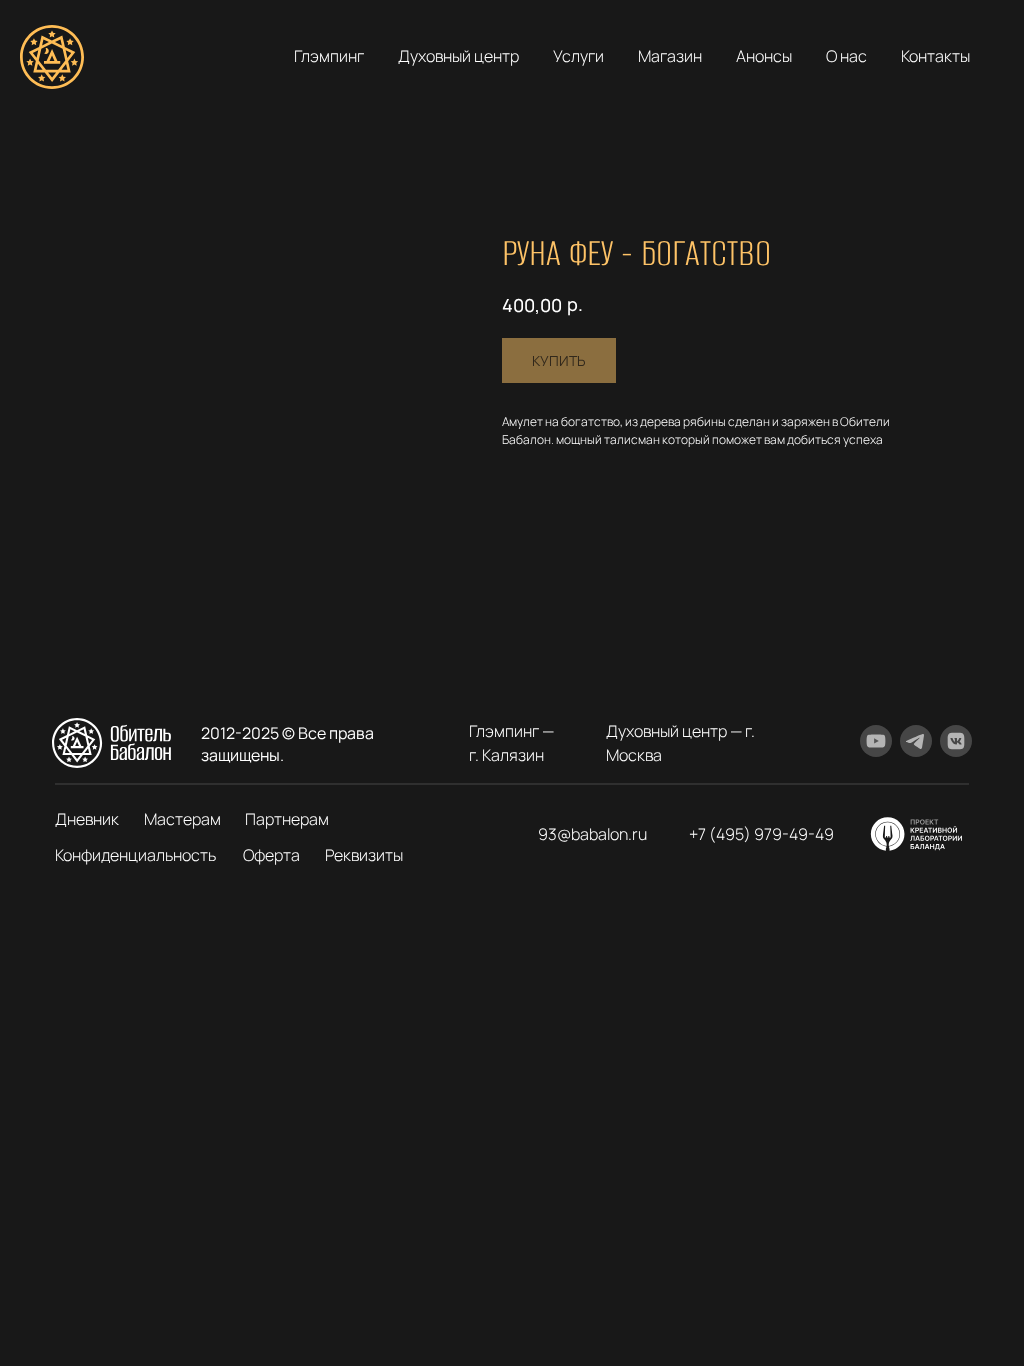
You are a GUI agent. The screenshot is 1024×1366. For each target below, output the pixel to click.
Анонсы (764, 56)
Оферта (271, 855)
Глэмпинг (329, 56)
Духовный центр (458, 56)
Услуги (578, 56)
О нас (846, 56)
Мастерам (182, 819)
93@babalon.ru (592, 834)
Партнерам (287, 819)
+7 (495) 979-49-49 (761, 834)
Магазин (670, 56)
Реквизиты (364, 855)
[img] (917, 834)
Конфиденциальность (135, 855)
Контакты (935, 56)
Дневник (87, 819)
